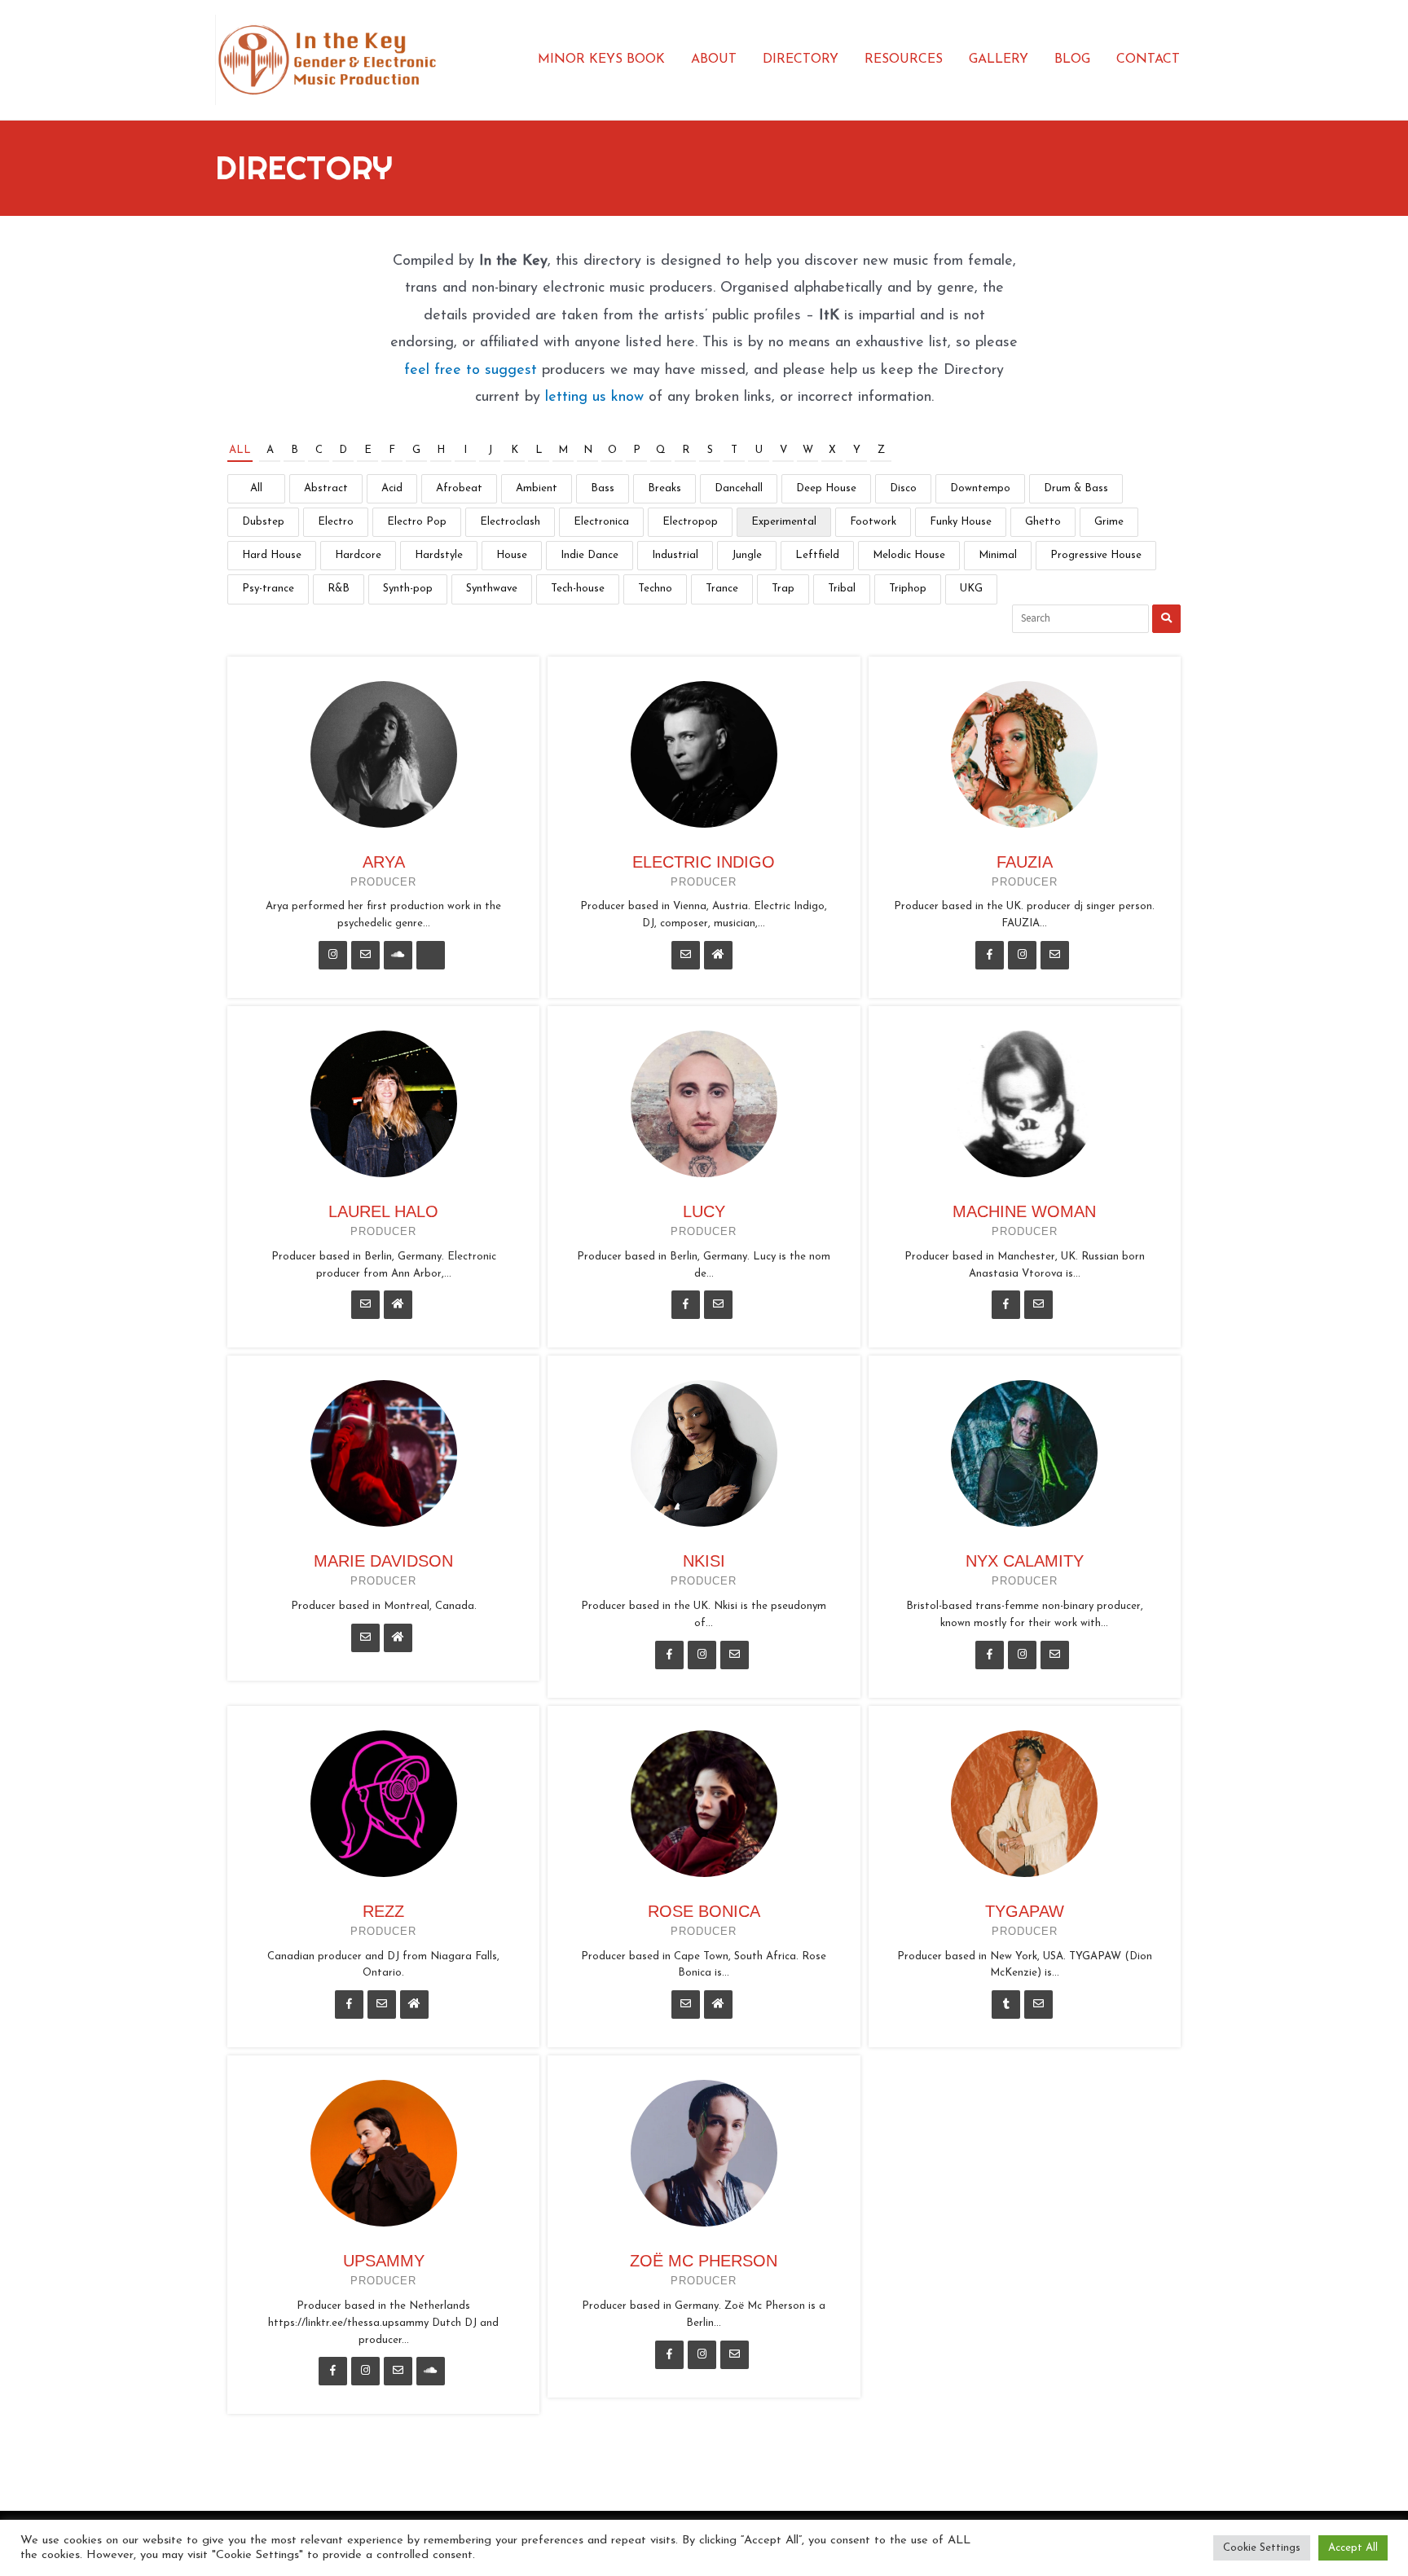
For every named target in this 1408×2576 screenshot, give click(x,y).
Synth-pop (408, 589)
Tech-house (578, 589)
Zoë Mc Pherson (704, 2261)
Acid (392, 488)
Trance (722, 589)
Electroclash (510, 522)
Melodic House (909, 555)
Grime (1109, 522)
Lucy (704, 1211)
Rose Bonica (704, 1911)
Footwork (873, 522)
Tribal (842, 589)
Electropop (690, 522)
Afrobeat (459, 488)
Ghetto (1043, 522)
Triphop (908, 589)
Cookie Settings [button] (1262, 2548)
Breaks (664, 488)
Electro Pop (417, 522)
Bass (603, 488)
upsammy (384, 2261)
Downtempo (980, 488)
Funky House (961, 522)
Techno (655, 589)
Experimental (784, 522)
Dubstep (263, 522)
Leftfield (817, 555)
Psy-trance (268, 589)
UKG (971, 589)
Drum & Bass (1076, 488)
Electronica (601, 522)
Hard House (272, 555)
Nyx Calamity (1025, 1561)
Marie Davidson (383, 1561)
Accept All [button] (1353, 2548)
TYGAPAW (1025, 1911)
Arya (384, 862)
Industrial (675, 555)
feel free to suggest (471, 371)
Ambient (537, 488)
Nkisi (704, 1561)
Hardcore (358, 555)
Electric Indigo (704, 862)
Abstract (326, 488)
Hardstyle (439, 555)
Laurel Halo (383, 1211)
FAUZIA (1025, 862)
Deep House (826, 488)
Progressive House (1096, 555)
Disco (903, 488)
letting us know (594, 398)
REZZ (383, 1911)
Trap (783, 589)
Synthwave (492, 589)
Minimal (998, 555)
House (512, 555)
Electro (336, 522)
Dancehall (739, 488)
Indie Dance (590, 555)
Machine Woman (1024, 1211)
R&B (339, 589)
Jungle (747, 555)
